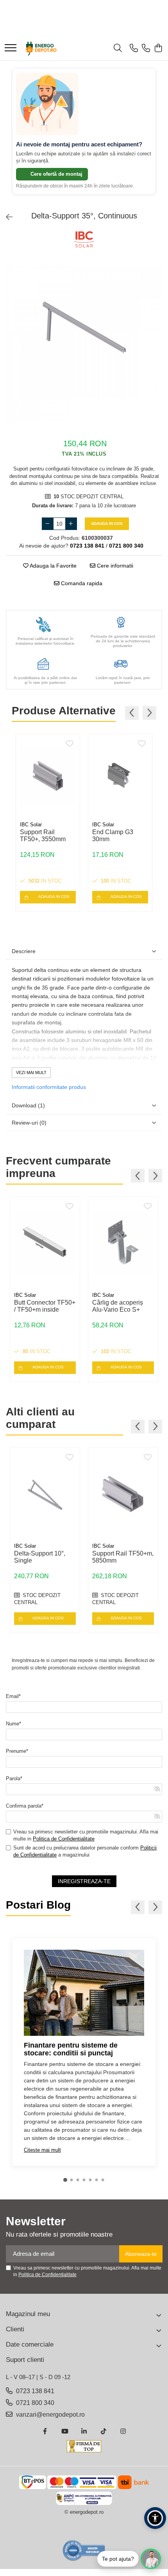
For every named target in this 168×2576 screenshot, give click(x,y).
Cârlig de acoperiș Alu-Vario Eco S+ (118, 1306)
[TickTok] (104, 2432)
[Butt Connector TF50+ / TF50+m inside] (45, 1242)
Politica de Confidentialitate (64, 1839)
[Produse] (11, 48)
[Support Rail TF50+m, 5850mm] (123, 1493)
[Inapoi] (6, 217)
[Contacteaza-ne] (134, 49)
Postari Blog (38, 1905)
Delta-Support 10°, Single (40, 1557)
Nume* (13, 1724)
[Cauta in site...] (118, 49)
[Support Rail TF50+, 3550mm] (48, 776)
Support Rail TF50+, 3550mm (43, 836)
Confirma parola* (25, 1806)
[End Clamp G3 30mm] (120, 776)
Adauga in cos (107, 524)
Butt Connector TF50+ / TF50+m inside (45, 1306)
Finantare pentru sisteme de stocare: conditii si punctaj (71, 2049)
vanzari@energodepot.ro (50, 2415)
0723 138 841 (34, 2391)
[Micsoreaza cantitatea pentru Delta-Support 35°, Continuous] (48, 524)
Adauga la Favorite (53, 566)
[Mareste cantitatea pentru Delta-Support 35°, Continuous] (71, 524)
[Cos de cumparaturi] (158, 49)
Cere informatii (114, 566)
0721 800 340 (34, 2403)
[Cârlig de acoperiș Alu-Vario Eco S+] (123, 1242)
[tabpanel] (84, 343)
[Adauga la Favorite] (70, 744)
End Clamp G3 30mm (113, 836)
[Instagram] (123, 2432)
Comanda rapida (81, 583)
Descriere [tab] (24, 951)
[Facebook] (45, 2432)
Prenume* (17, 1751)
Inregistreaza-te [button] (84, 1881)
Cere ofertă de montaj (56, 174)
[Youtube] (64, 2432)
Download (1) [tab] (28, 1105)
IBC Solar (31, 825)
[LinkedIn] (84, 2432)
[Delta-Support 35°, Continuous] (84, 343)
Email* (13, 1696)
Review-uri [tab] (29, 1123)
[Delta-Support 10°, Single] (45, 1493)
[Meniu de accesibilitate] (155, 2518)
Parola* (14, 1778)
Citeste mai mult (42, 2150)
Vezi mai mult (31, 1073)
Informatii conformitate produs (49, 1087)
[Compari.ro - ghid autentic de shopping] (84, 2550)
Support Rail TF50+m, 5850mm (123, 1557)
